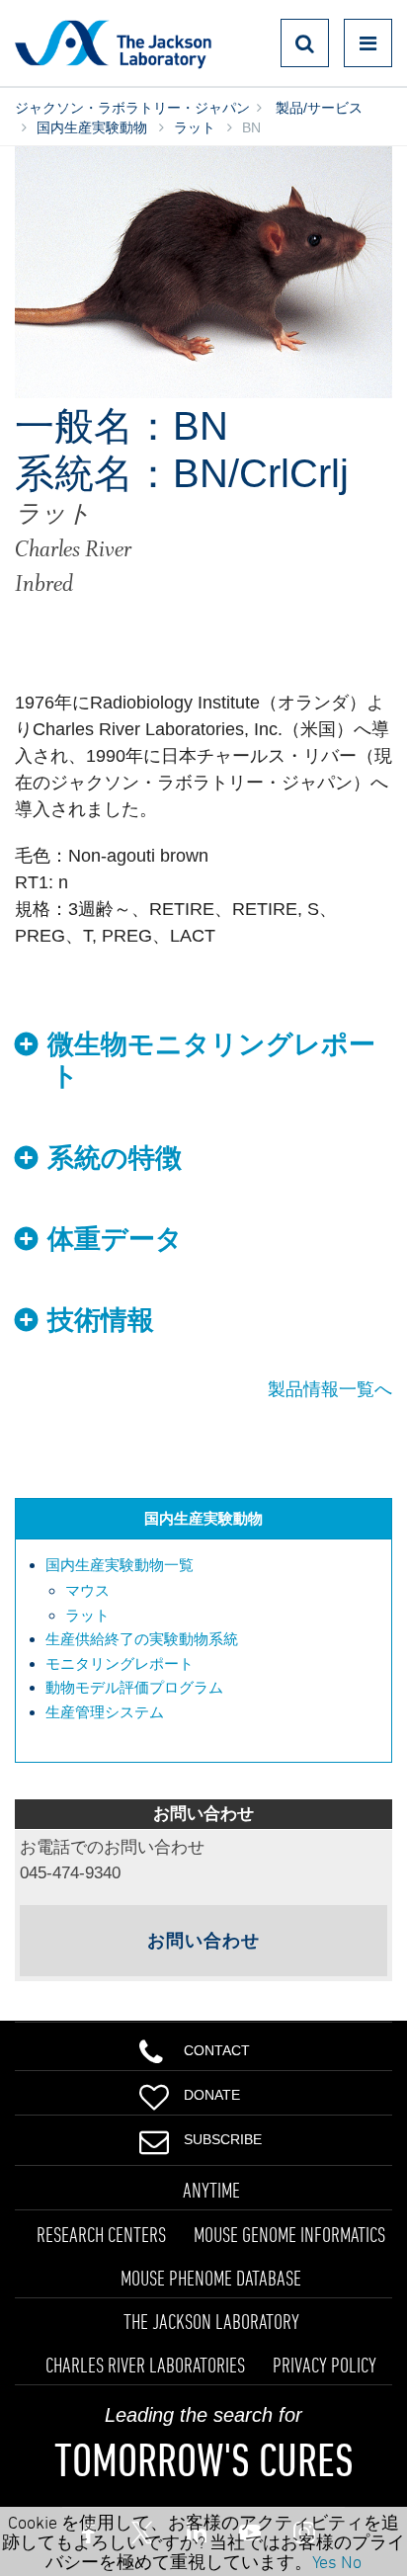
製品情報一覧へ (330, 1389)
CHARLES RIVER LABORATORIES (145, 2365)
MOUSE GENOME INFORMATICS (289, 2234)
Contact (217, 2050)
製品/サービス (317, 108)
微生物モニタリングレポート (211, 1060)
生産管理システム (105, 1712)
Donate (212, 2095)
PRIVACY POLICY (325, 2365)
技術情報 (101, 1320)
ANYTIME (211, 2190)
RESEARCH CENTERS (101, 2234)
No (351, 2561)
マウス (87, 1590)
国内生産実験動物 (92, 127)
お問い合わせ (203, 1941)
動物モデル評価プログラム (134, 1687)
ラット (195, 127)
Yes (325, 2561)
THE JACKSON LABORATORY (211, 2321)
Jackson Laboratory (113, 43)
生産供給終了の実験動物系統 (142, 1639)
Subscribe (223, 2139)
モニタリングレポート (120, 1663)
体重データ (115, 1239)
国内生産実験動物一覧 (120, 1565)
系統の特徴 (115, 1158)
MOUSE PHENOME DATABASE (211, 2278)
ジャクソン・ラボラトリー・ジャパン (132, 108)
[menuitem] (213, 1590)
